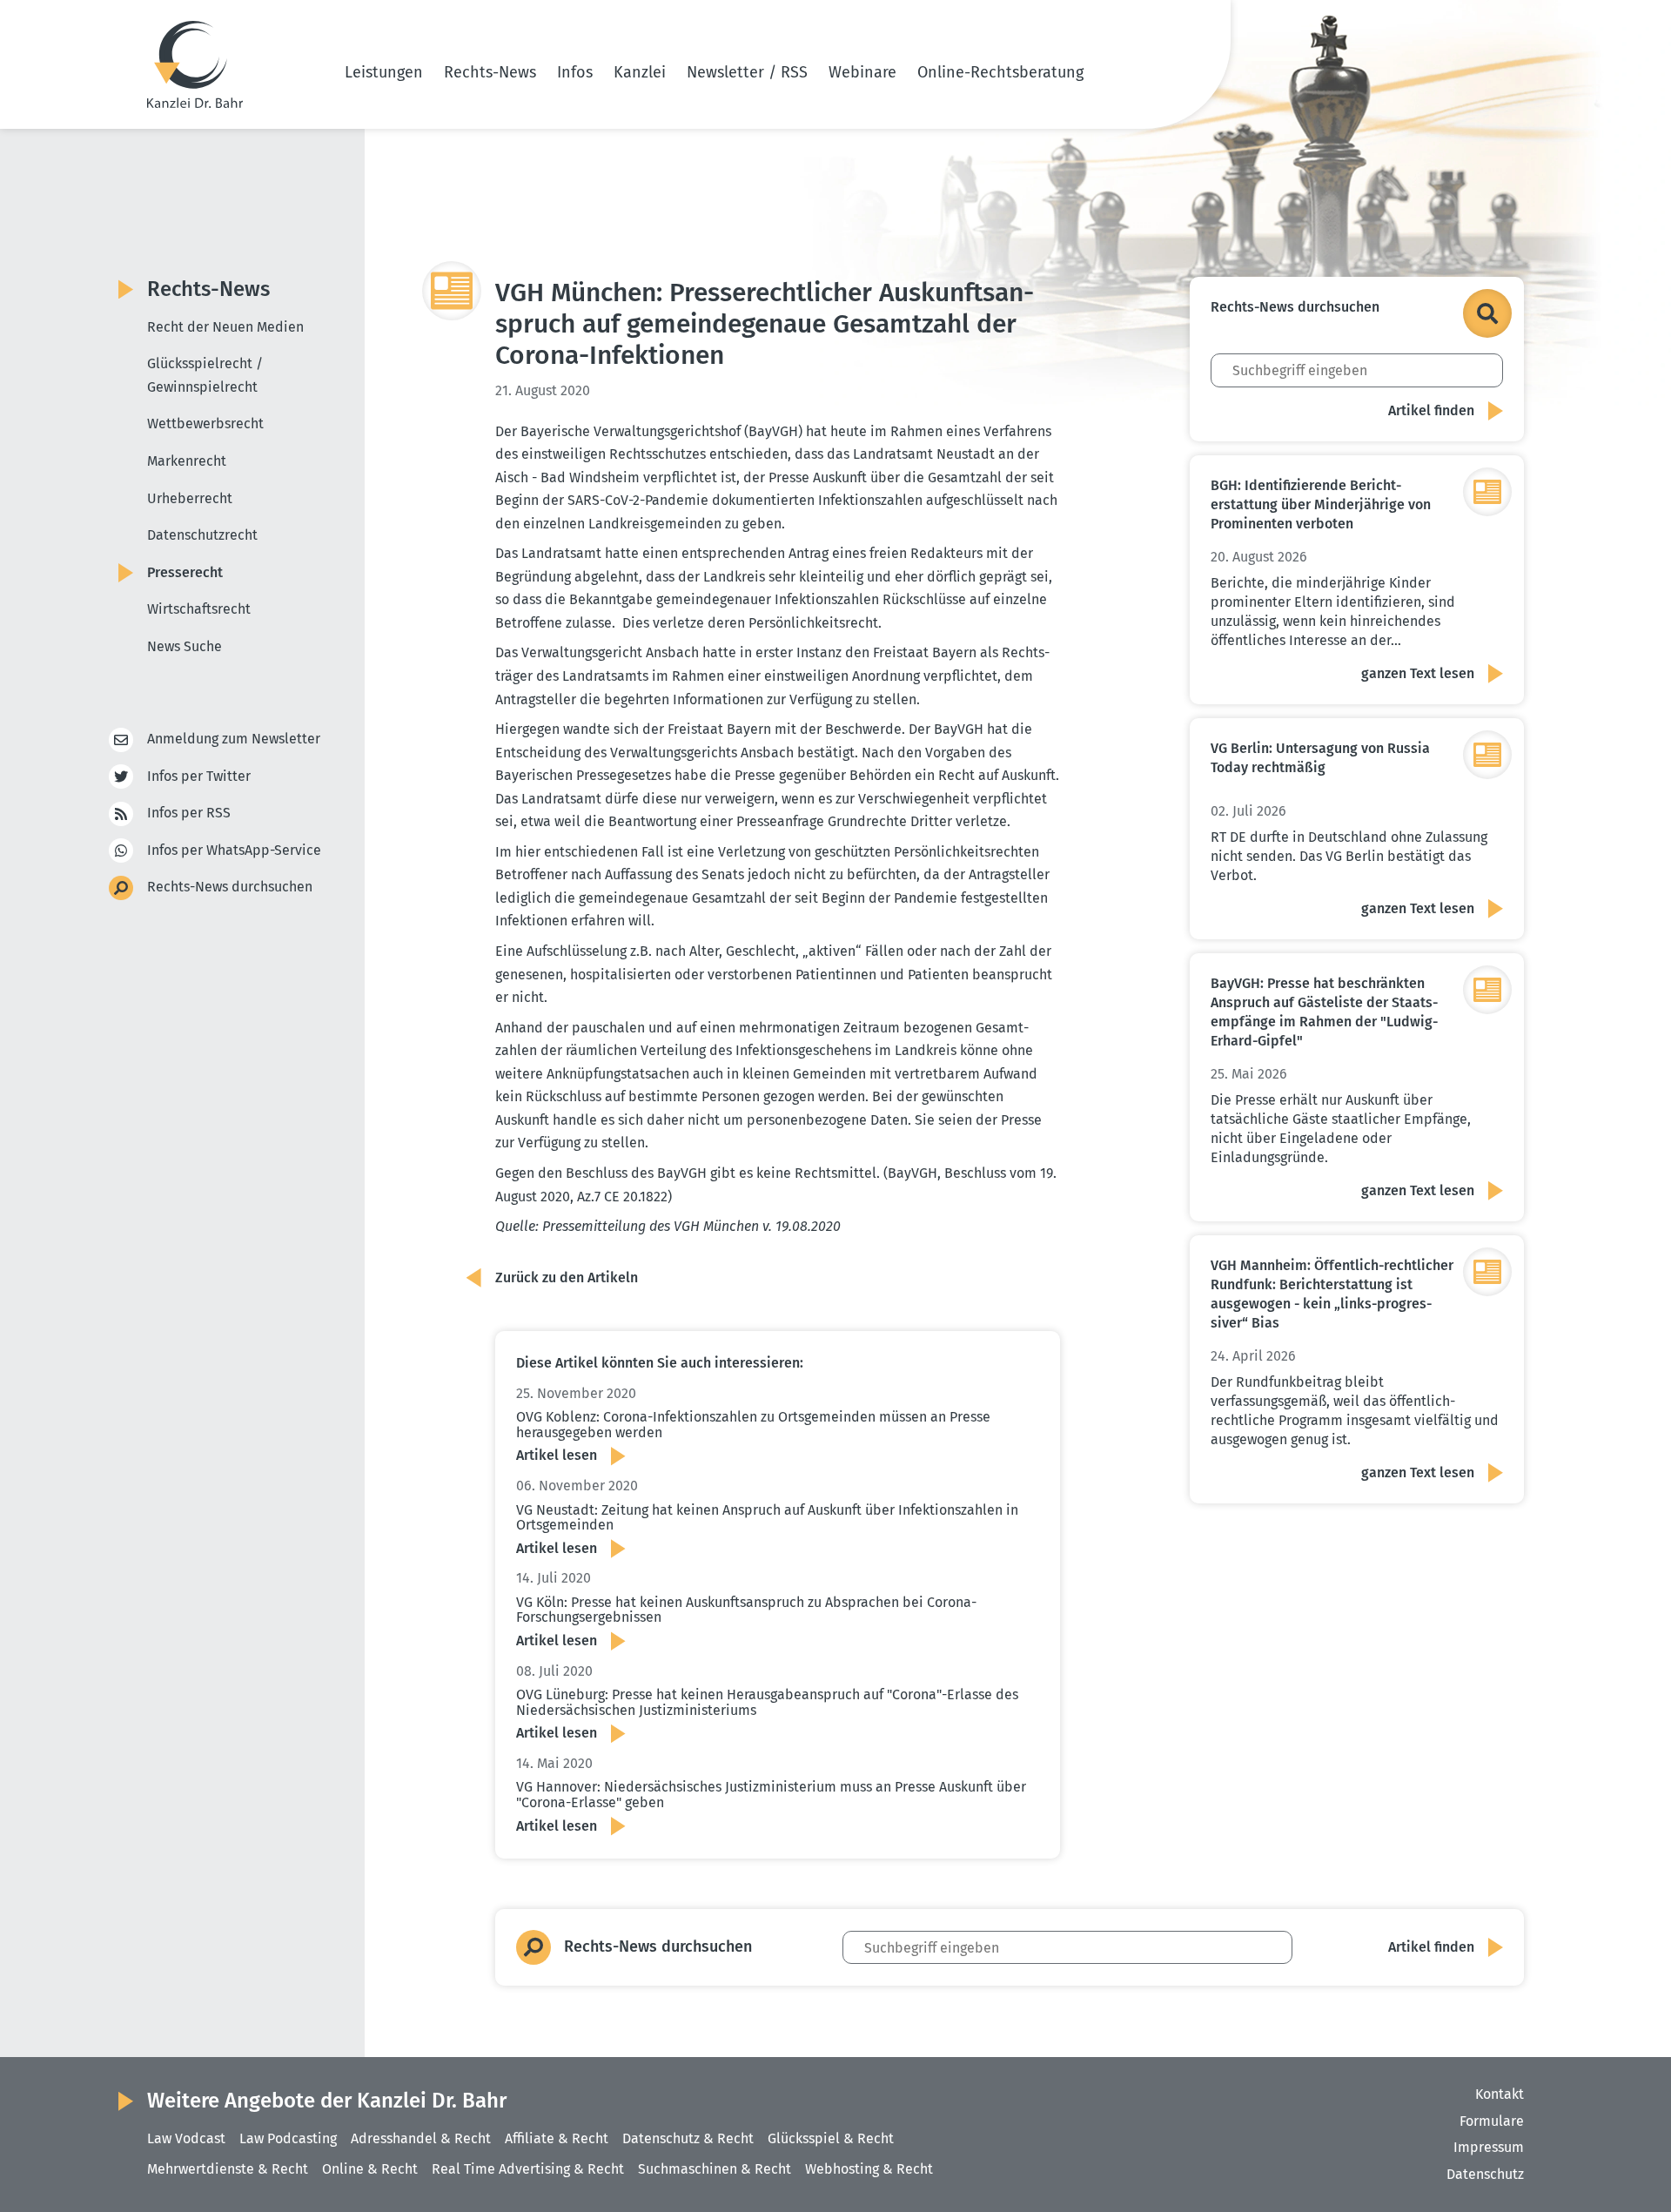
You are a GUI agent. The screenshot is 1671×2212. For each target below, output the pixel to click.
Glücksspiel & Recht (831, 2138)
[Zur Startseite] (195, 64)
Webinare (862, 72)
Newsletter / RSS (747, 72)
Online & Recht (370, 2169)
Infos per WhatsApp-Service (234, 850)
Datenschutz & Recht (688, 2138)
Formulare (1492, 2121)
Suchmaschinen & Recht (715, 2169)
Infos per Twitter (199, 776)
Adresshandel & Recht (421, 2138)
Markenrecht (187, 461)
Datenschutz (1485, 2174)
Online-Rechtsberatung (1000, 72)
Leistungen (384, 72)
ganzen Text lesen (1418, 673)
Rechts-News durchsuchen (230, 887)
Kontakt (1500, 2094)
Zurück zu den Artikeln (567, 1277)
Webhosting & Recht (869, 2169)
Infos (575, 72)
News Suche (185, 646)
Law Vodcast (186, 2138)
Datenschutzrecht (202, 535)
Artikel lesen (557, 1455)
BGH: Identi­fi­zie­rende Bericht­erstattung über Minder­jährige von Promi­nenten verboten (1321, 504)
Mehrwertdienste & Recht (228, 2169)
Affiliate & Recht (557, 2138)
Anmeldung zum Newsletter (234, 739)
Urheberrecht (190, 498)
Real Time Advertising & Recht (528, 2169)
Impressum (1489, 2147)
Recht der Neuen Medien (225, 327)
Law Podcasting (288, 2138)
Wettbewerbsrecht (205, 424)
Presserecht (185, 572)
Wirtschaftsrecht (199, 609)
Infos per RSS (189, 813)
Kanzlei (640, 72)
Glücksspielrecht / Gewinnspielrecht (205, 375)
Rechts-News (490, 72)
